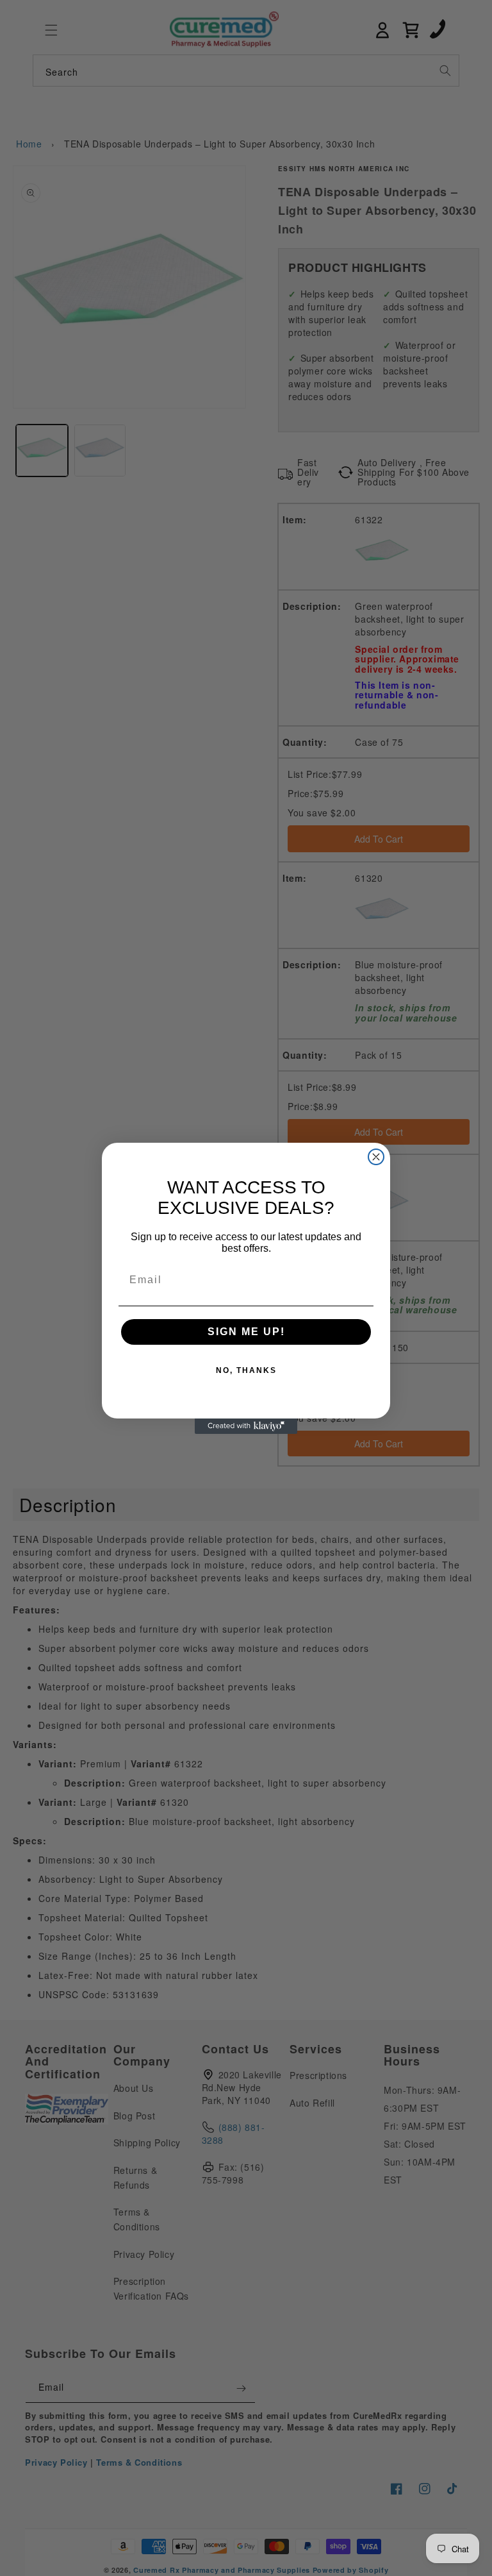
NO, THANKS (246, 1370)
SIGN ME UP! (246, 1332)
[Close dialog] (376, 1157)
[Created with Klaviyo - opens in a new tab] (246, 1426)
